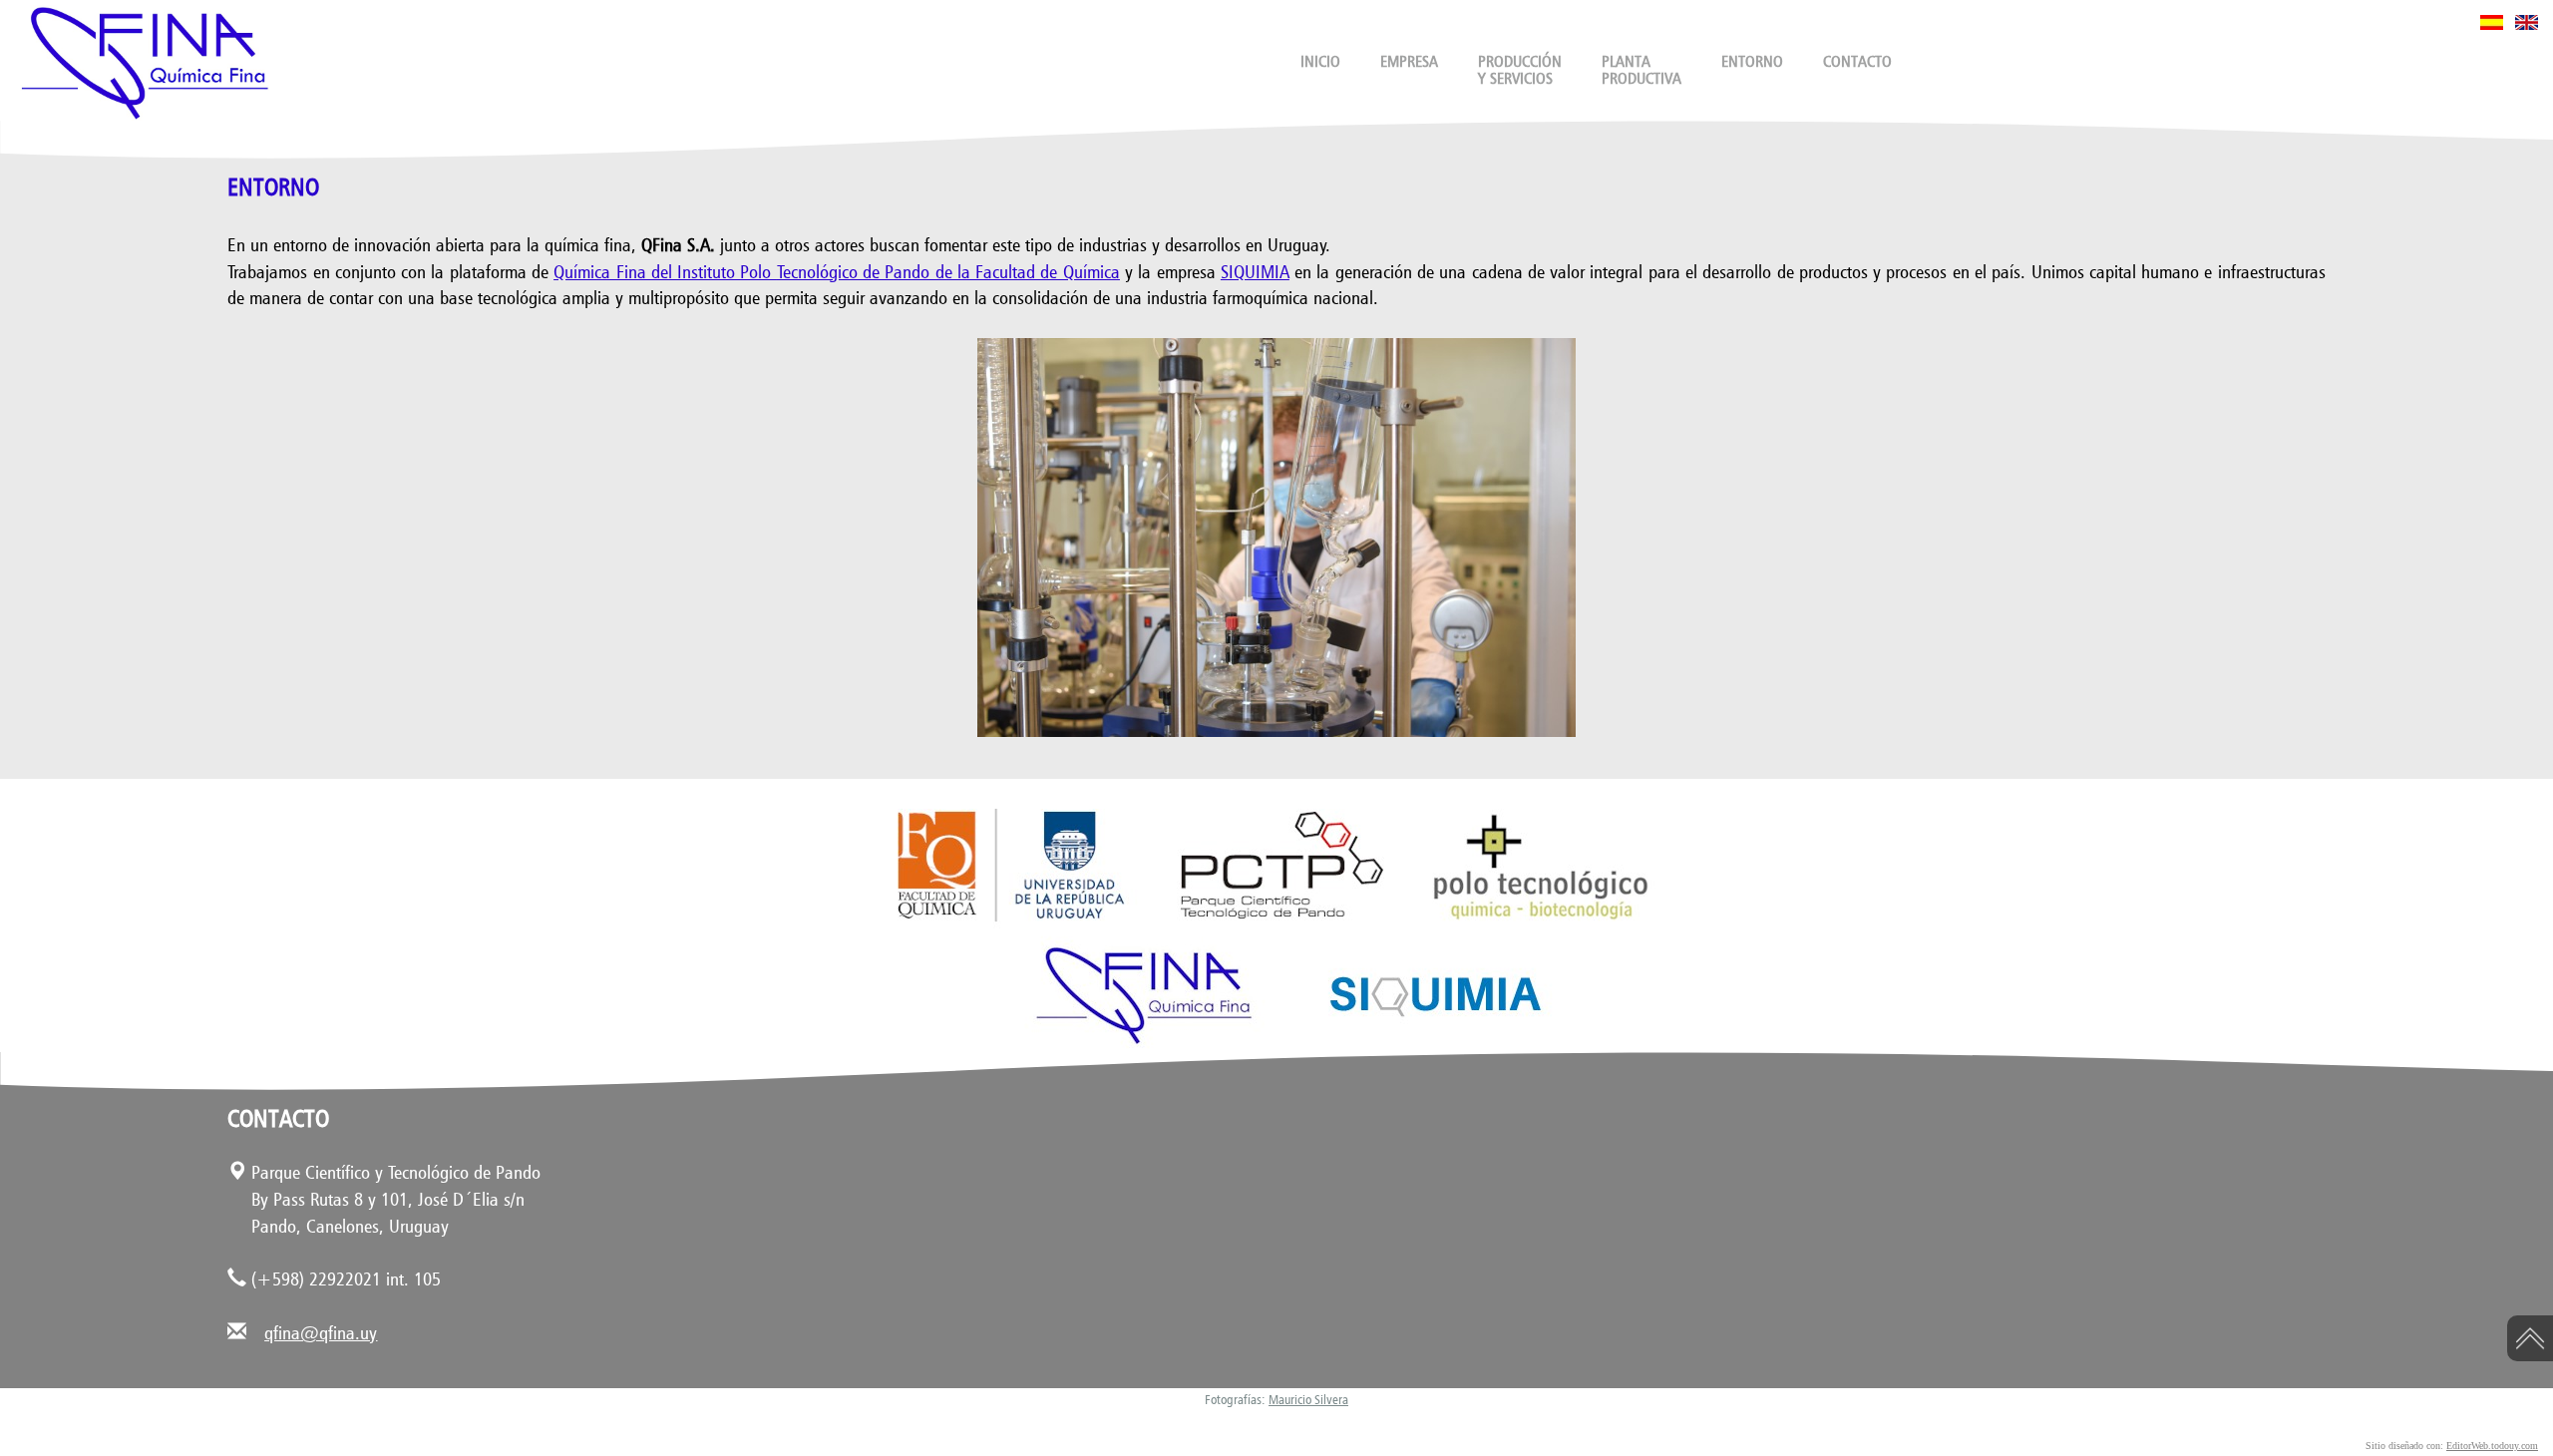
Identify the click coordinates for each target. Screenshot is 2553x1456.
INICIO (1320, 61)
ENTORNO (1752, 61)
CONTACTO (1857, 61)
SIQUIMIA (1255, 271)
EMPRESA (1409, 61)
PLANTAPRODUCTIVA (1641, 70)
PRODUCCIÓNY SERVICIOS (1520, 70)
